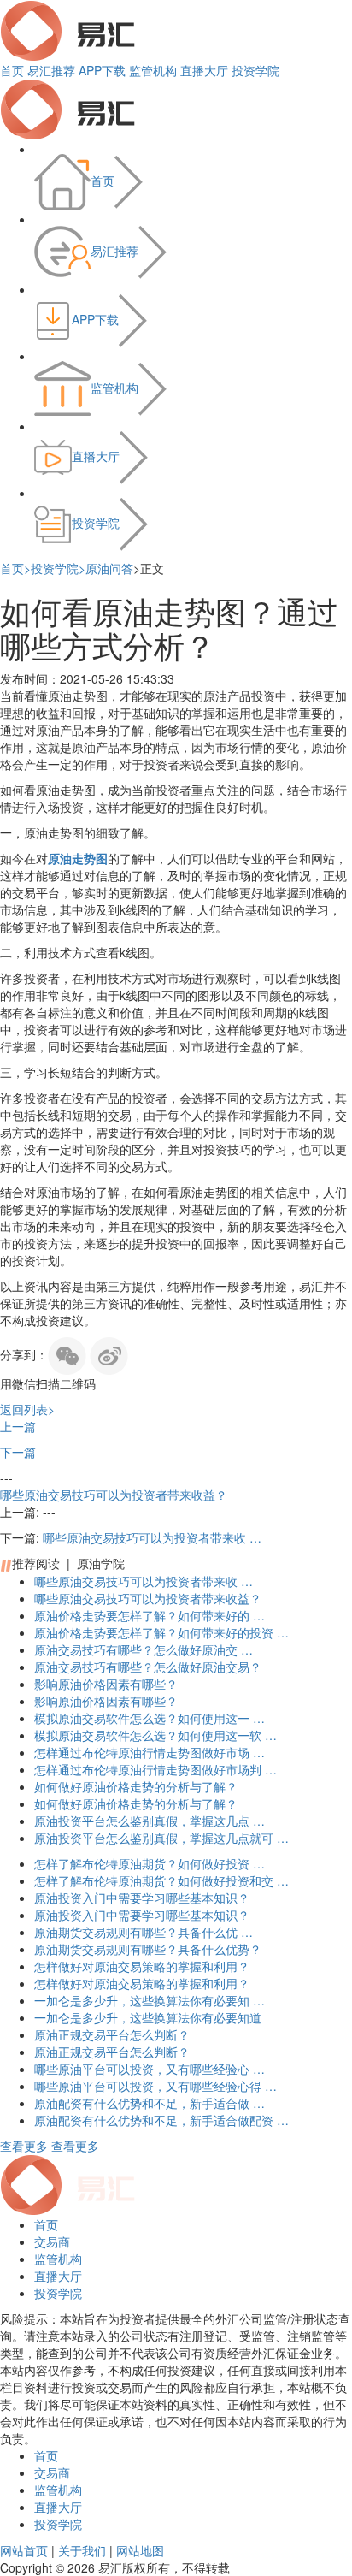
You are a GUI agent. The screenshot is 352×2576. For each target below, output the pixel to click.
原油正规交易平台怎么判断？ (112, 2034)
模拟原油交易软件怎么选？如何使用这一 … (150, 1718)
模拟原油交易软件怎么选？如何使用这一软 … (155, 1735)
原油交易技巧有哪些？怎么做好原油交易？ (148, 1667)
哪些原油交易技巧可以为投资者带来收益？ (114, 1495)
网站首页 (24, 2550)
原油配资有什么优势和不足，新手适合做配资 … (161, 2120)
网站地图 (140, 2550)
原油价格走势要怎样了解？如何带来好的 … (150, 1615)
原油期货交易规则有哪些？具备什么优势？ (148, 1949)
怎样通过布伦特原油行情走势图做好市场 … (150, 1752)
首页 (12, 70)
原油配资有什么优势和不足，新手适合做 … (150, 2103)
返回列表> (27, 1409)
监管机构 (153, 70)
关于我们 (82, 2550)
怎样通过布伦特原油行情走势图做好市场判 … (155, 1769)
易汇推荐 (51, 70)
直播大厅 (204, 70)
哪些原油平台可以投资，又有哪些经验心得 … (155, 2086)
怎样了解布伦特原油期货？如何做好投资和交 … (161, 1880)
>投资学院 (51, 568)
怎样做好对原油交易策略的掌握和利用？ (142, 1966)
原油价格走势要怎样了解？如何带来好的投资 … (161, 1632)
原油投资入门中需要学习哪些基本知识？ (142, 1898)
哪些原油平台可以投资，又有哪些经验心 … (150, 2069)
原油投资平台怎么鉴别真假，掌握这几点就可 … (161, 1838)
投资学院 (255, 70)
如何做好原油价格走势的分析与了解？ (136, 1786)
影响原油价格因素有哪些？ (106, 1684)
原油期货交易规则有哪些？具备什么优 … (144, 1932)
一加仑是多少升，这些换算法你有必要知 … (150, 2000)
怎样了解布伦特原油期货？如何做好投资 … (150, 1863)
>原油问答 (106, 568)
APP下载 (102, 70)
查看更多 (24, 2146)
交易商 (52, 2241)
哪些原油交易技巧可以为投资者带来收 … (152, 1537)
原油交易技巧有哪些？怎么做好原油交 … (144, 1649)
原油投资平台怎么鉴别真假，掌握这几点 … (150, 1821)
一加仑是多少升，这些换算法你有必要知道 (148, 2017)
